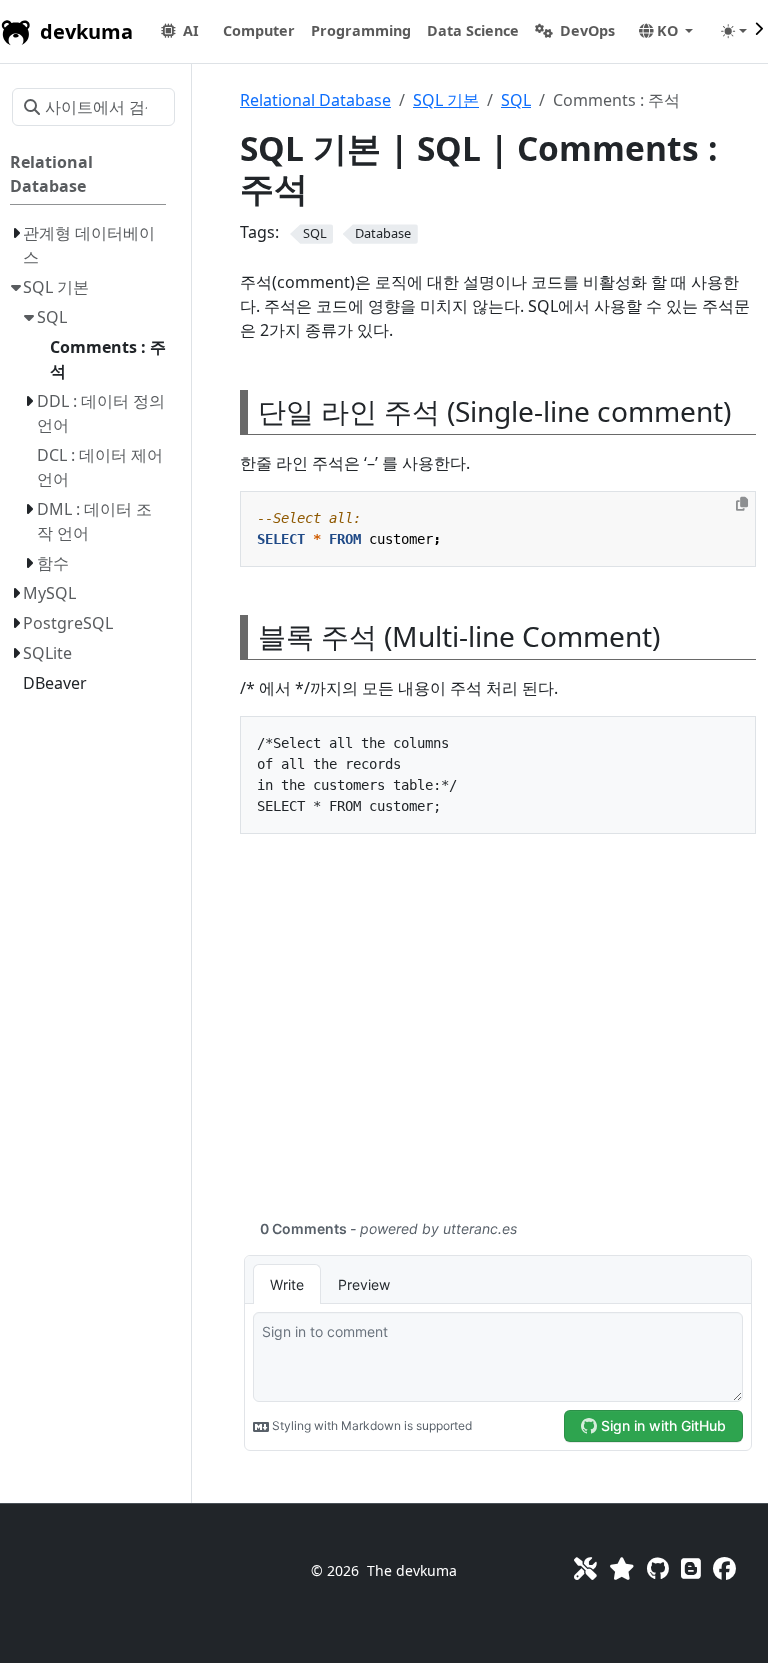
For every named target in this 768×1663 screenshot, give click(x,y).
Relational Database (315, 100)
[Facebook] (724, 1568)
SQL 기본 (446, 100)
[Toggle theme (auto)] (734, 31)
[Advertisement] (498, 1038)
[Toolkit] (585, 1568)
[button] (259, 31)
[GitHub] (658, 1568)
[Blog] (691, 1568)
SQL (516, 100)
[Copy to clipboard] (742, 504)
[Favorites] (622, 1568)
